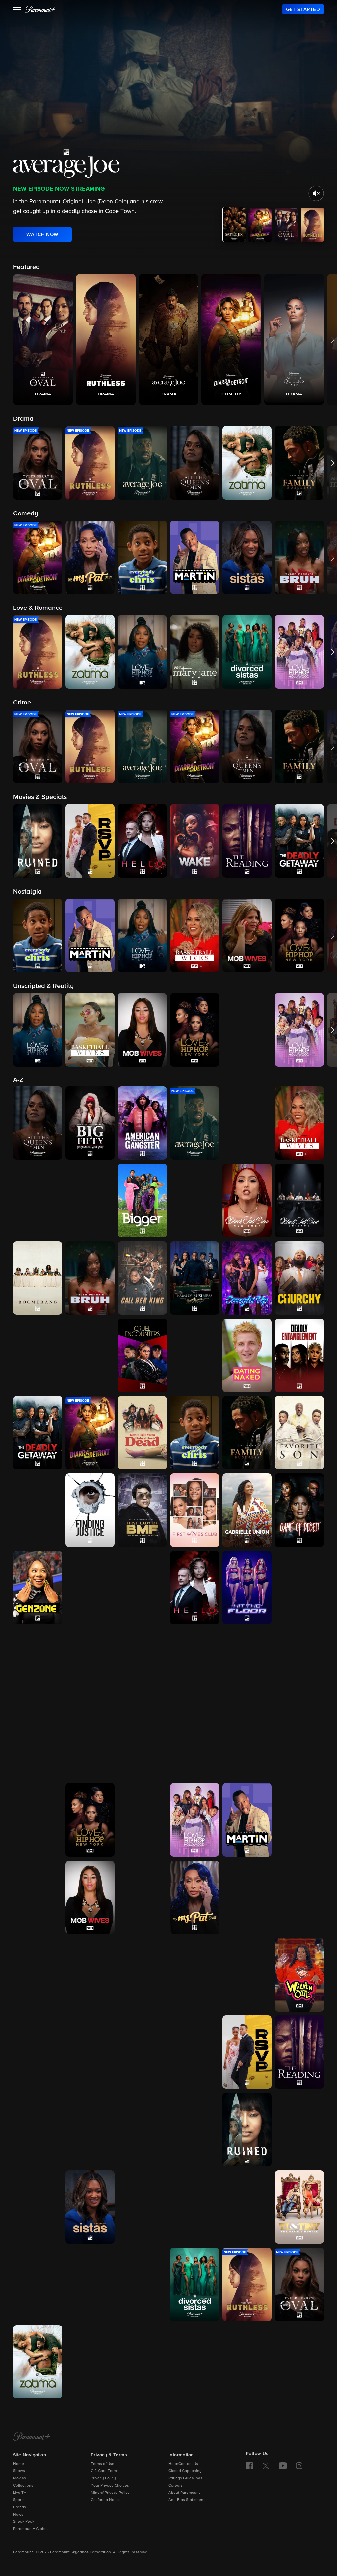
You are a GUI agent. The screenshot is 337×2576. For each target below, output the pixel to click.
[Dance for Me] (195, 1355)
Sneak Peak (24, 2522)
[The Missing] (38, 1897)
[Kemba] (247, 1665)
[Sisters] (195, 2207)
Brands (20, 2507)
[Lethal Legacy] (38, 1743)
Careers (176, 2486)
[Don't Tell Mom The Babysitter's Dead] (142, 1433)
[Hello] (195, 1588)
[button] (17, 10)
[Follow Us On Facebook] (249, 2466)
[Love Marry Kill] (299, 1743)
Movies (20, 2478)
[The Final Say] (38, 1510)
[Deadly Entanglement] (299, 1355)
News (18, 2515)
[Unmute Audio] (316, 193)
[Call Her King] (142, 1278)
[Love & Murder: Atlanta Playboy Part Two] (247, 1743)
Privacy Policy (103, 2478)
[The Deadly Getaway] (38, 1433)
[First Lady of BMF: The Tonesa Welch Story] (142, 1510)
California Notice (106, 2500)
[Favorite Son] (299, 1433)
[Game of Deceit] (299, 1510)
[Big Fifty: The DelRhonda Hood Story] (90, 1123)
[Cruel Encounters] (142, 1355)
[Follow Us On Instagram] (299, 2466)
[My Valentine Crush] (38, 1975)
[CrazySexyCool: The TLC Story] (90, 1355)
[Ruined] (247, 2130)
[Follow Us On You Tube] (283, 2466)
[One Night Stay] (38, 2052)
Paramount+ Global (30, 2529)
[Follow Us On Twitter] (266, 2465)
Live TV (20, 2493)
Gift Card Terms (105, 2471)
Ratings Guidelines (185, 2478)
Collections (23, 2486)
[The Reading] (299, 2052)
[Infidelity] (195, 1665)
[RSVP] (247, 2052)
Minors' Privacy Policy (110, 2493)
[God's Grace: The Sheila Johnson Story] (90, 1588)
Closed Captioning (185, 2471)
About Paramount (184, 2493)
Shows (19, 2471)
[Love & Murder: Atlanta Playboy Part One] (195, 1743)
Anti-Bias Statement (187, 2500)
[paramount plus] (40, 9)
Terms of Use (103, 2464)
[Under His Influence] (90, 2362)
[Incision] (142, 1665)
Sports (19, 2500)
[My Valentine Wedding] (90, 1975)
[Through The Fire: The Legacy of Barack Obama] (90, 2284)
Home (19, 2464)
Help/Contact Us (183, 2464)
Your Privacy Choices (110, 2486)
